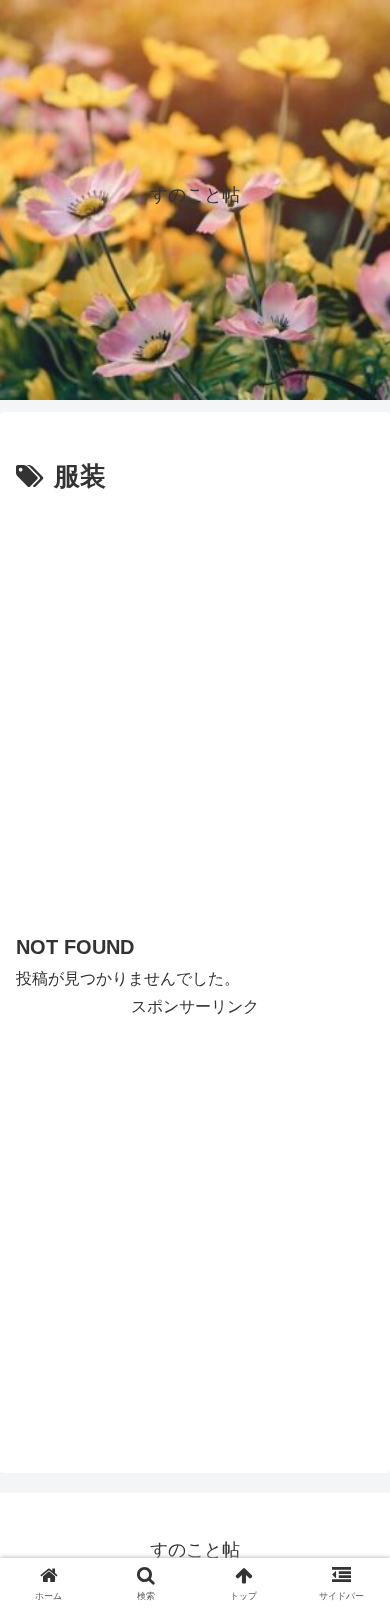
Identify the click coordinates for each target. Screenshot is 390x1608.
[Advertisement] (195, 705)
